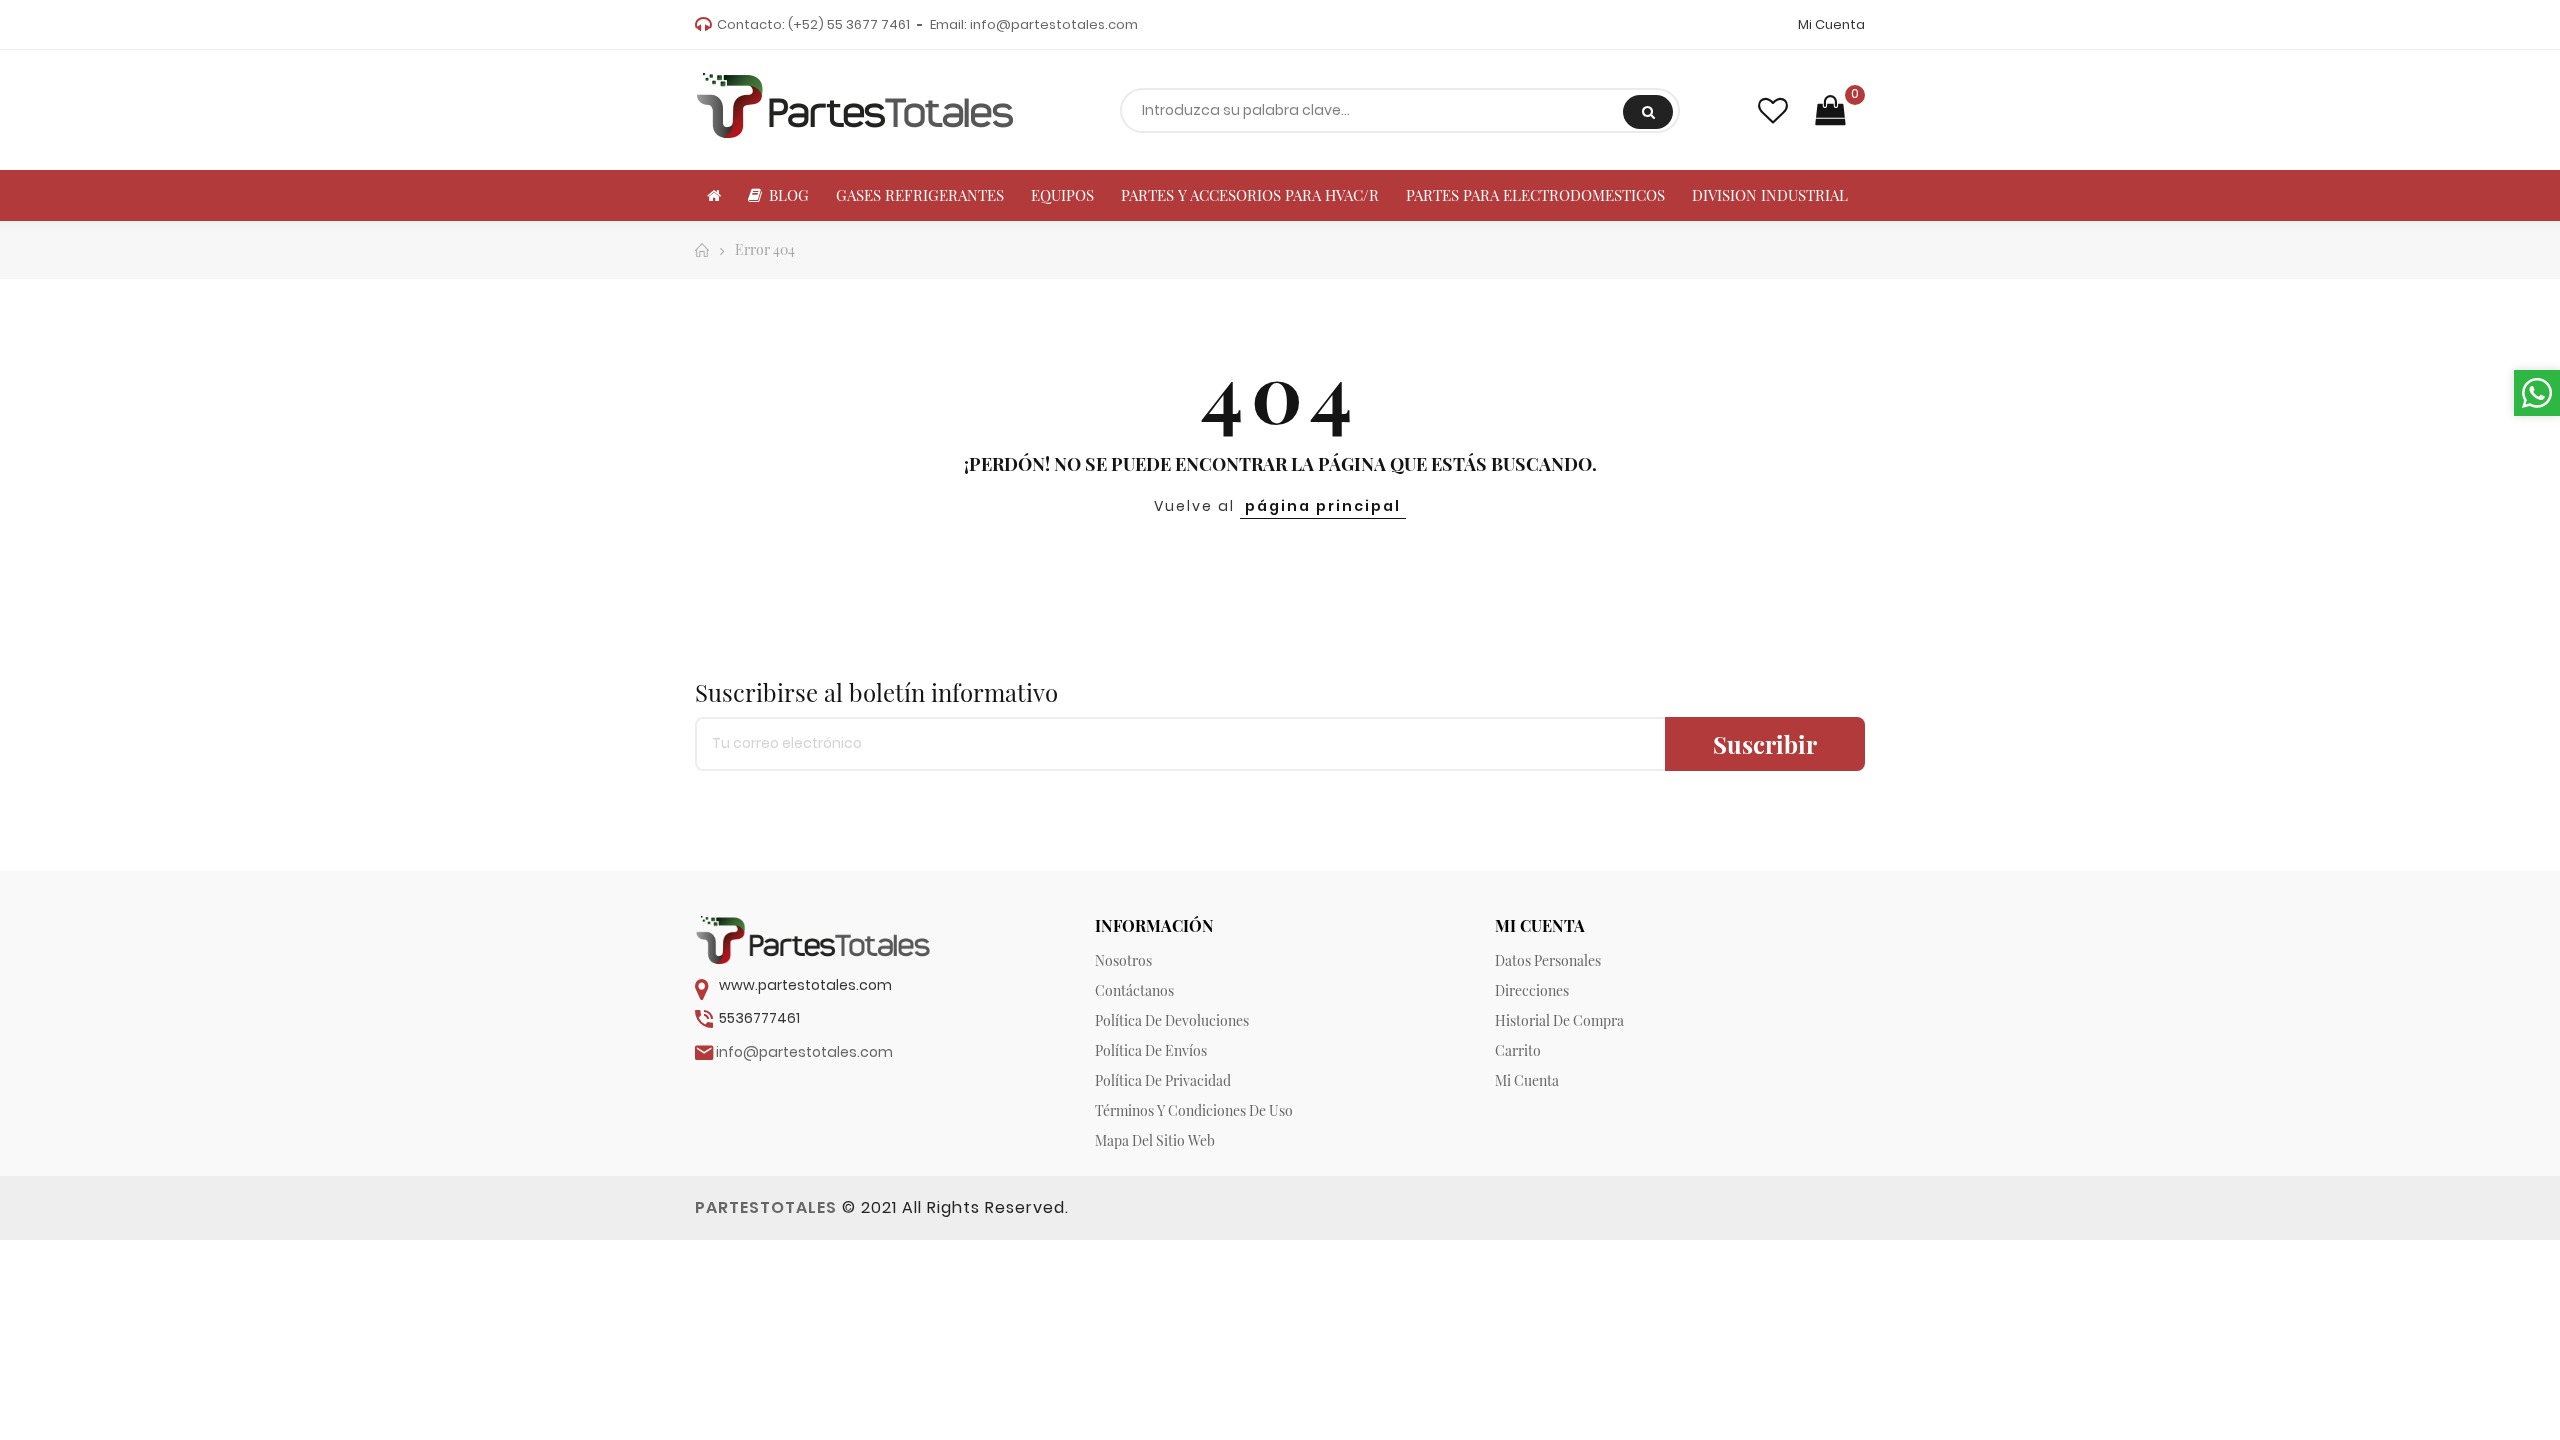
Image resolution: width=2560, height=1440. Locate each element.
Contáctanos (1134, 990)
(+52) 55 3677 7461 (849, 24)
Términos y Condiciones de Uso (1194, 1110)
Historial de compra (1559, 1020)
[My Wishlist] (1773, 110)
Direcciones (1532, 990)
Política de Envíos (1151, 1050)
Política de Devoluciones (1172, 1020)
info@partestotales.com (1054, 24)
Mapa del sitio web (1155, 1140)
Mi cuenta (1527, 1080)
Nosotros (1123, 960)
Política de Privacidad (1163, 1080)
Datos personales (1548, 960)
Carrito (1518, 1050)
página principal (1323, 506)
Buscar (1648, 112)
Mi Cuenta (1831, 24)
